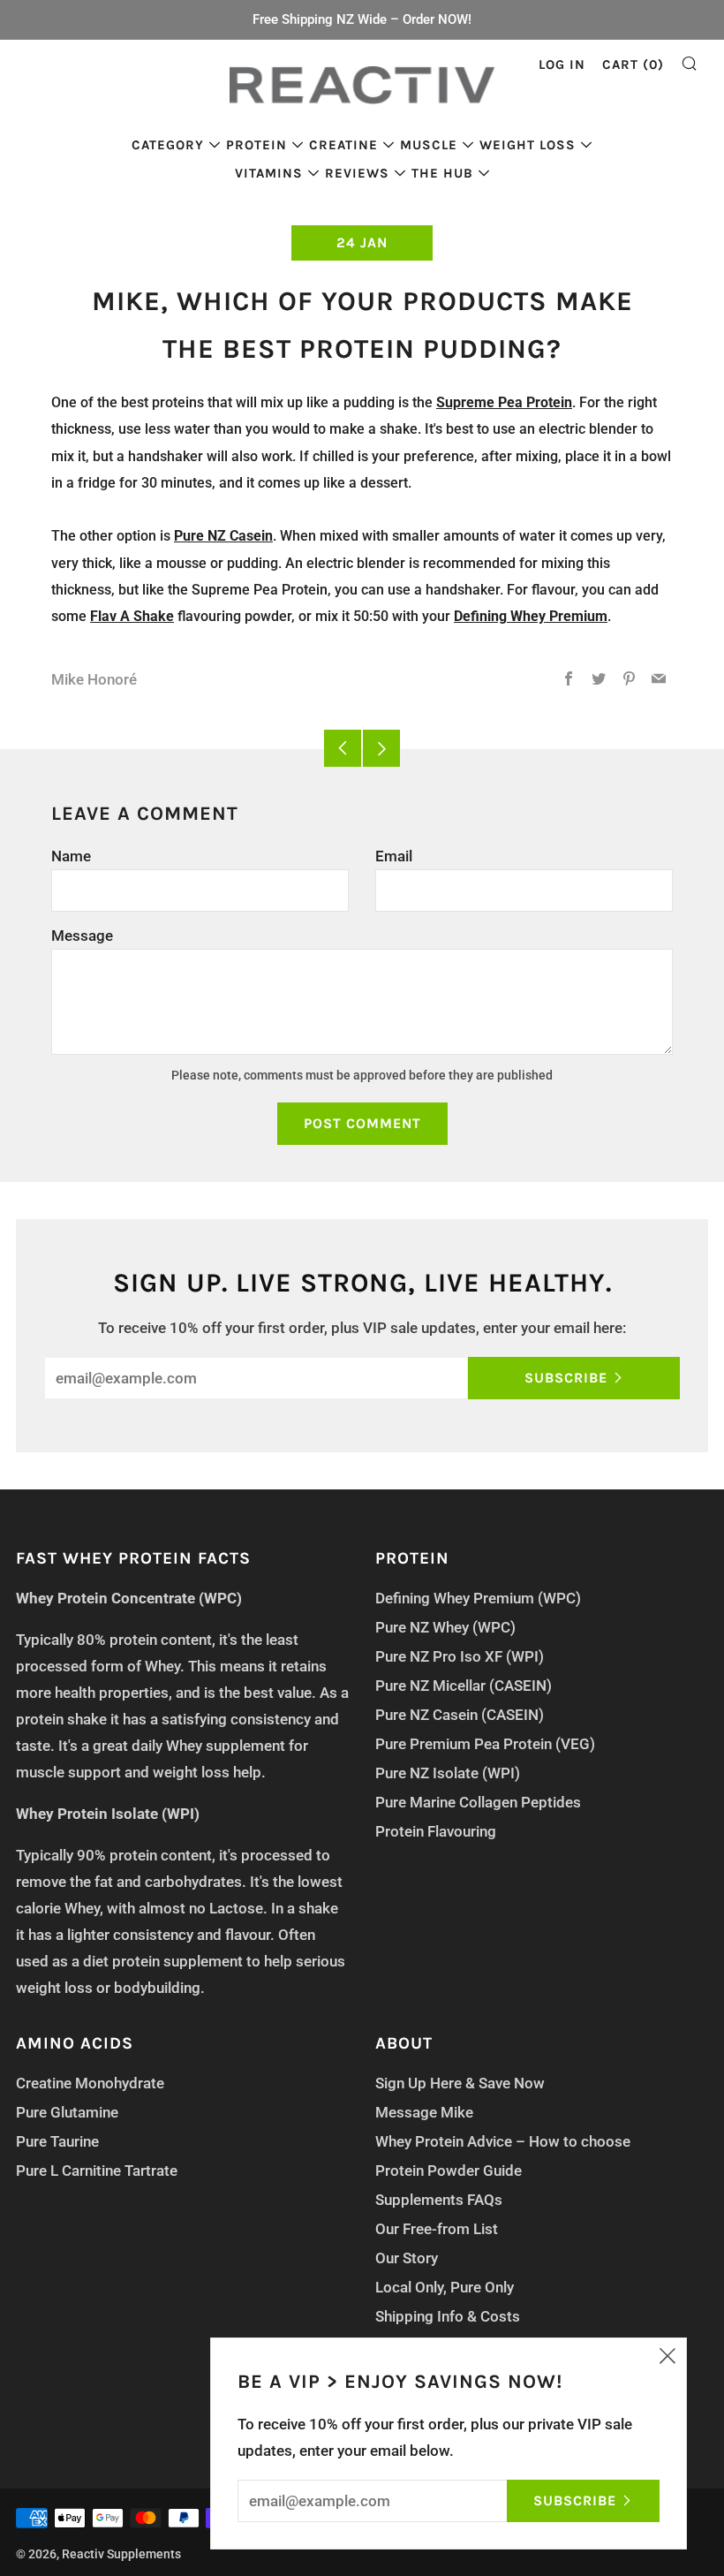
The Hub (442, 173)
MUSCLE (429, 145)
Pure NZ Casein (223, 536)
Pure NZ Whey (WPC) (445, 1627)
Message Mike (424, 2112)
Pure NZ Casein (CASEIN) (460, 1715)
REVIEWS (357, 173)
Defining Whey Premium (531, 616)
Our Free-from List (437, 2229)
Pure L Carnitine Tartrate (97, 2171)
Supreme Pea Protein (504, 402)
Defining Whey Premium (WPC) (478, 1598)
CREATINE (343, 145)
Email (394, 856)
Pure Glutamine (67, 2112)
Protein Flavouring (436, 1831)
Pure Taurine (57, 2141)
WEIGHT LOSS (528, 145)
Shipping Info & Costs (448, 2316)
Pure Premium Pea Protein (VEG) (485, 1744)
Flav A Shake (132, 616)
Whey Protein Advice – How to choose (503, 2141)
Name (71, 856)
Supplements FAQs (439, 2200)
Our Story (407, 2258)
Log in (562, 64)
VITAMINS (269, 173)
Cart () (633, 64)
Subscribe (566, 1378)
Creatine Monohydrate (90, 2083)
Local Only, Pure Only (445, 2287)
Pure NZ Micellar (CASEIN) (464, 1686)
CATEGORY (168, 145)
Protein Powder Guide (449, 2171)
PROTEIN (256, 145)
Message (82, 936)
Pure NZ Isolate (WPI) (448, 1773)
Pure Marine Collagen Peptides (478, 1802)
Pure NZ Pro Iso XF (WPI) (460, 1656)
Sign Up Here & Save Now (460, 2083)
